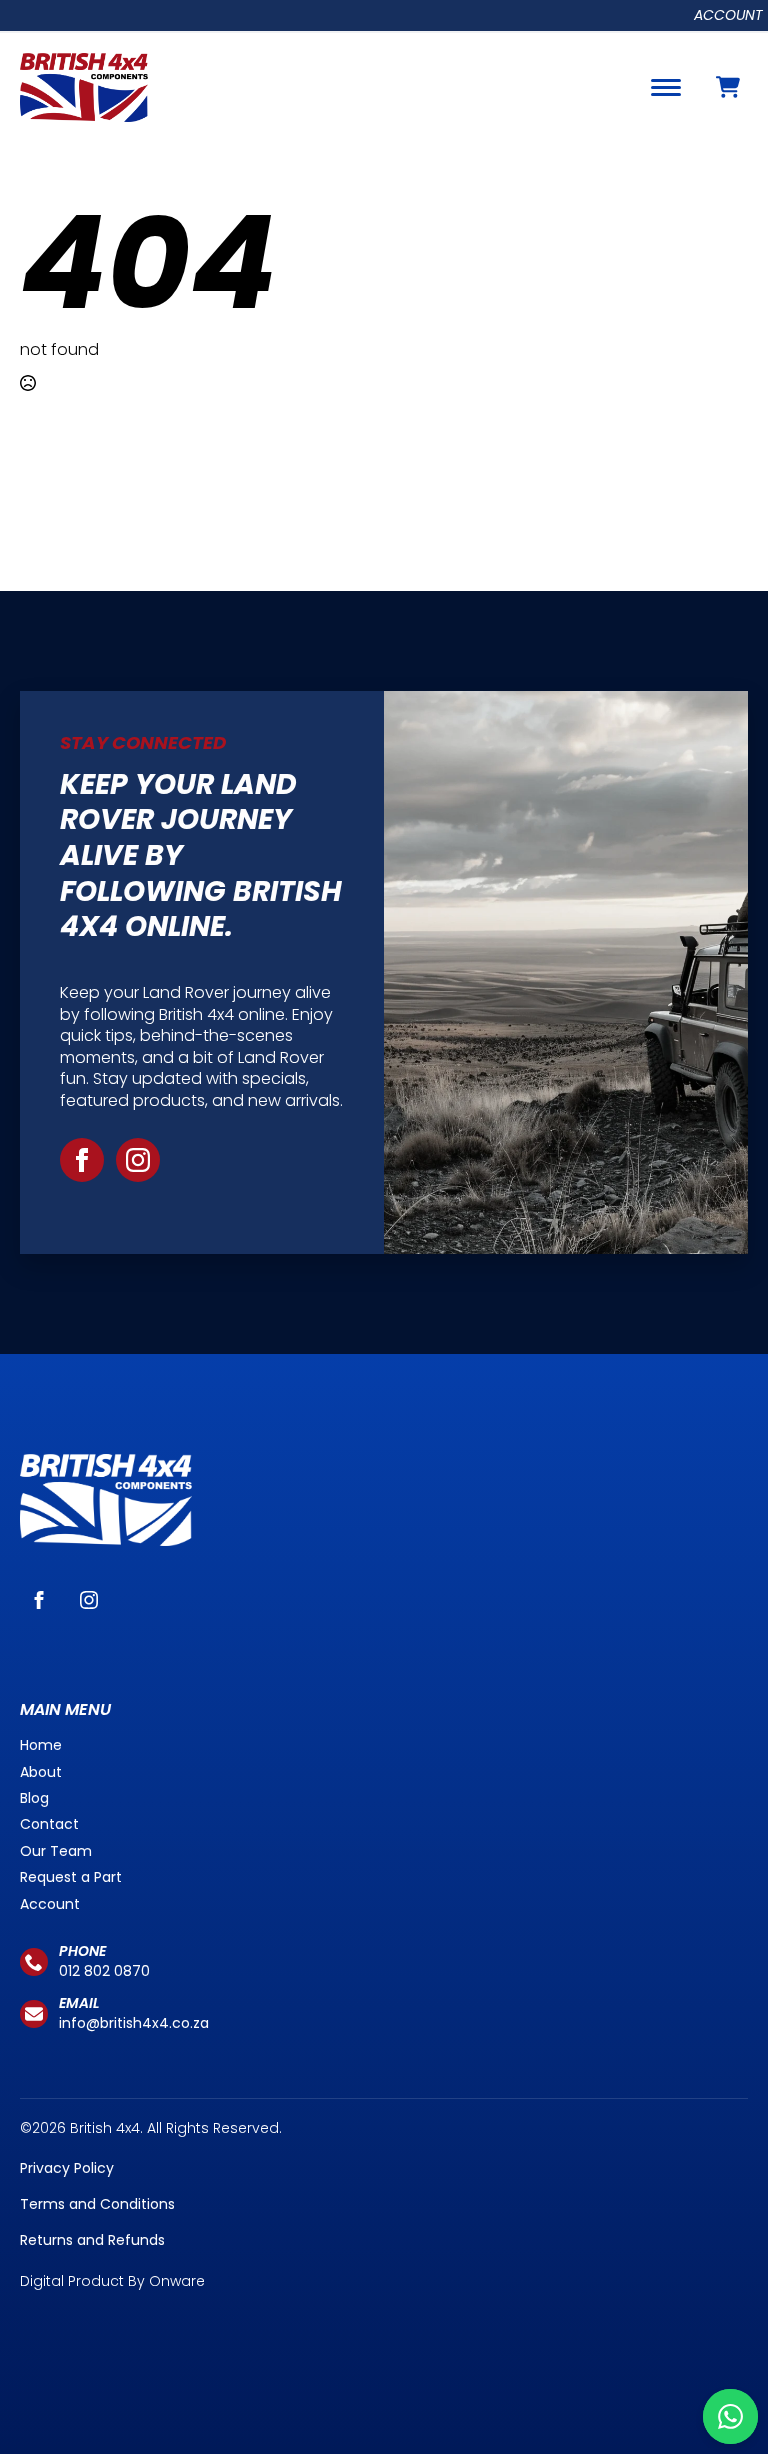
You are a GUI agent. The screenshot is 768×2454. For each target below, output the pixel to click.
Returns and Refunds (92, 2240)
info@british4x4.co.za (134, 2023)
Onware (177, 2281)
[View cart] (728, 87)
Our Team (56, 1851)
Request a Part (71, 1877)
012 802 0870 (104, 1971)
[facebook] (82, 1160)
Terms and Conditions (97, 2204)
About (41, 1772)
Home (41, 1745)
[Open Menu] (666, 87)
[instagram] (138, 1160)
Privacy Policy (67, 2168)
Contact (49, 1824)
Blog (34, 1798)
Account (728, 15)
